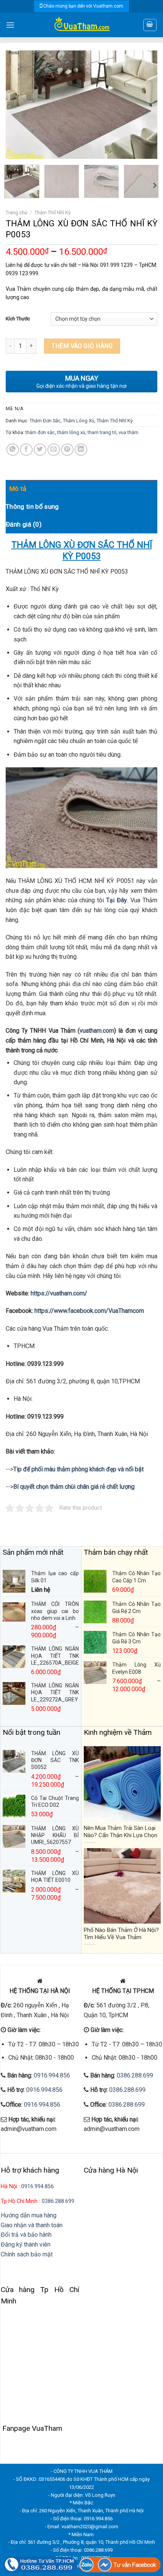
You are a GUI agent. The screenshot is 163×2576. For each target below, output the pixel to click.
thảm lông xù (71, 432)
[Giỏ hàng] (150, 25)
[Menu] (10, 25)
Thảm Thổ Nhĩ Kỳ (53, 212)
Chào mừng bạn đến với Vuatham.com (83, 6)
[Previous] (18, 104)
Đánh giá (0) (24, 524)
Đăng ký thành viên (26, 2244)
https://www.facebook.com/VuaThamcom (89, 1311)
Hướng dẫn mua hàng (29, 2215)
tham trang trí (102, 432)
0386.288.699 (135, 2075)
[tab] (83, 489)
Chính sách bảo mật (27, 2254)
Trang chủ (16, 212)
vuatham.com (97, 1031)
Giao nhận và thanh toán (32, 2225)
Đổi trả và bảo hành (26, 2235)
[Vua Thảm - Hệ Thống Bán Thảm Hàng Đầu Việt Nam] (81, 25)
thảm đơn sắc (40, 432)
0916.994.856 (52, 2075)
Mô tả (18, 489)
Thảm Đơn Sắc (45, 421)
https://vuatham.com (58, 1293)
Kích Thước (18, 319)
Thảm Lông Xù (79, 421)
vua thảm (129, 432)
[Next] (145, 104)
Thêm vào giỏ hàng (82, 346)
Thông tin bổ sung (32, 506)
